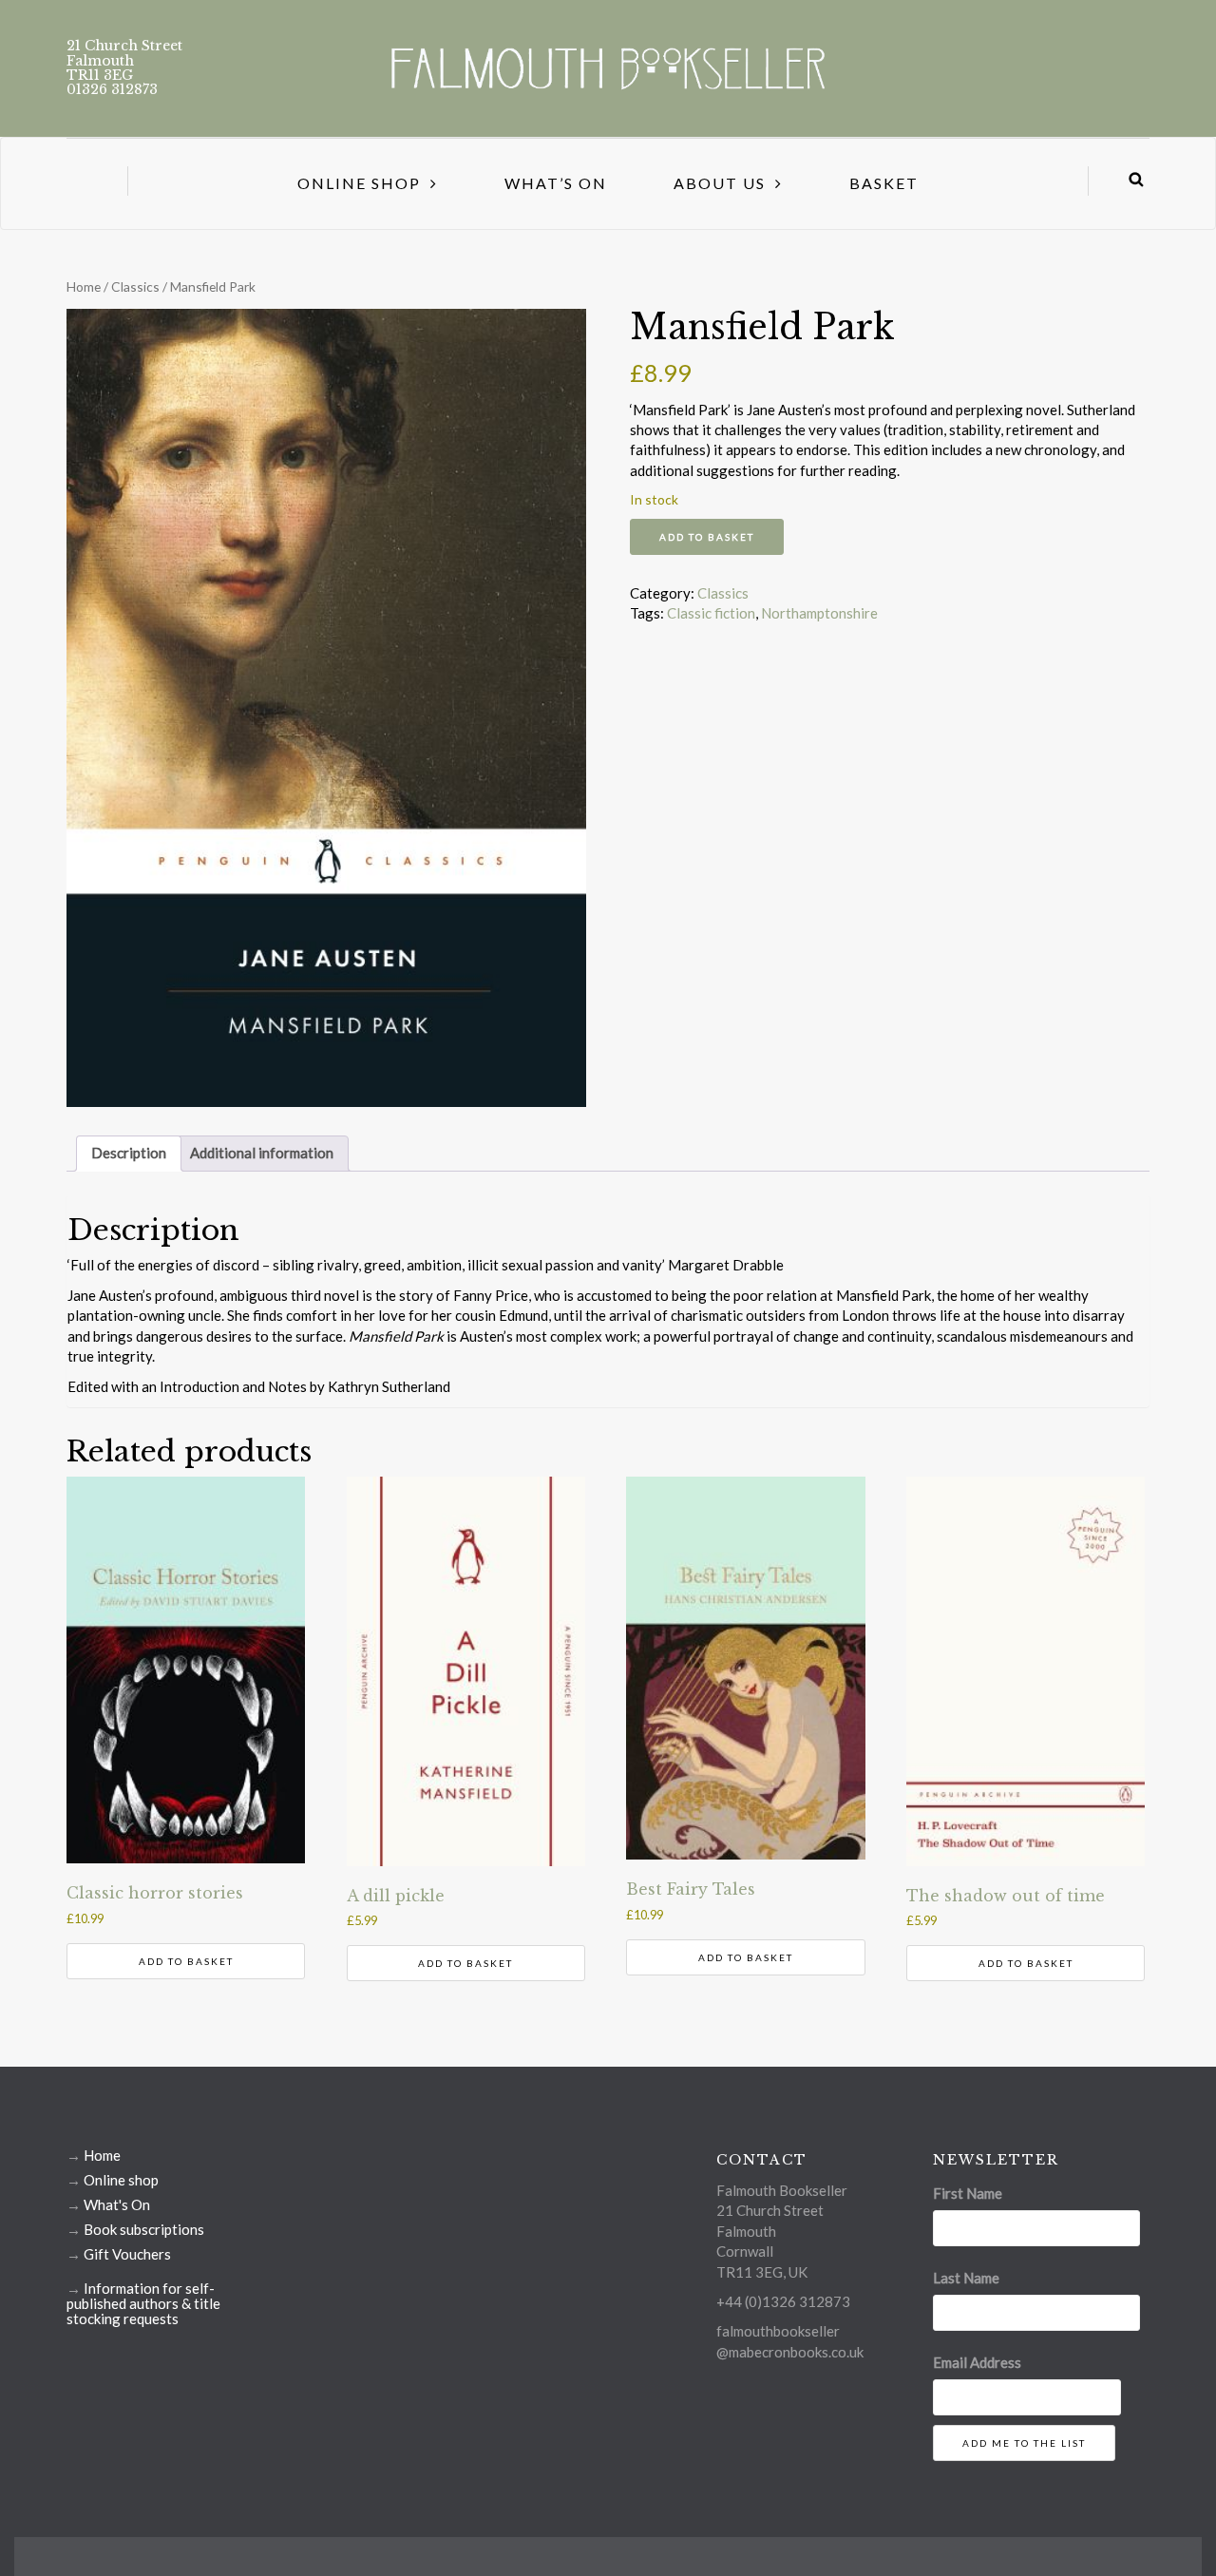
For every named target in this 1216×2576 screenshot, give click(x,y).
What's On (117, 2204)
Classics (135, 286)
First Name (968, 2193)
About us (720, 183)
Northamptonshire (819, 613)
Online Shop (359, 183)
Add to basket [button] (186, 1961)
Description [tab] (129, 1153)
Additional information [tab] (262, 1153)
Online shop (121, 2180)
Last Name (966, 2278)
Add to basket (707, 537)
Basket (884, 183)
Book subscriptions (144, 2229)
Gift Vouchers (127, 2254)
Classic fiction (711, 613)
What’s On (556, 183)
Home (84, 286)
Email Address (977, 2362)
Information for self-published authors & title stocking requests (143, 2303)
